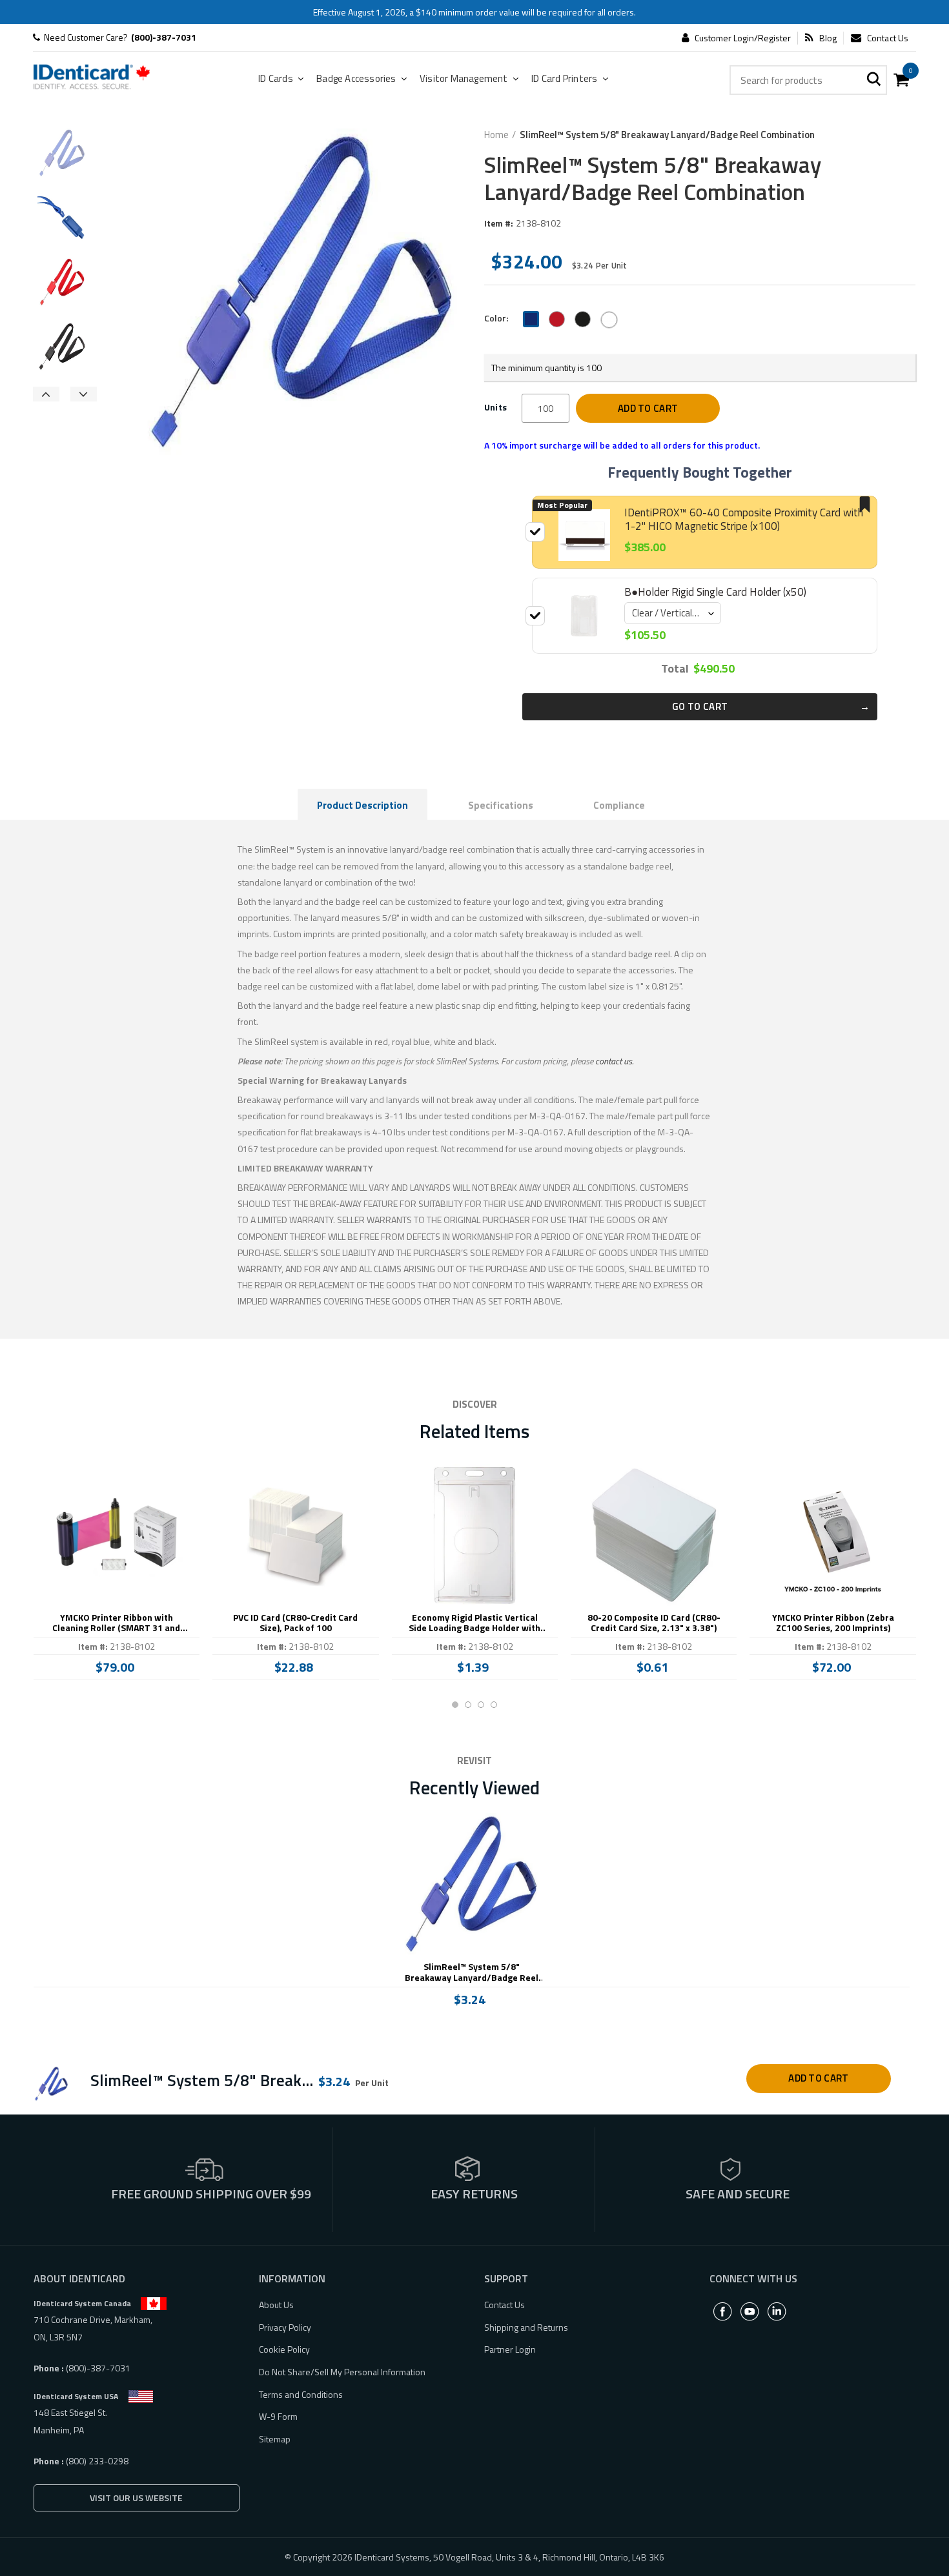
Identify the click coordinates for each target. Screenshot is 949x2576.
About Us (276, 2305)
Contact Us (888, 38)
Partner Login (510, 2349)
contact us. (614, 1061)
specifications (501, 805)
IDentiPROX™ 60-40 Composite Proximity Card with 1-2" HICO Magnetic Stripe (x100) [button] (744, 519)
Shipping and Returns (526, 2327)
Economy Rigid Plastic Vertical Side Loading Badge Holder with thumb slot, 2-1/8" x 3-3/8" (474, 1623)
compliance (619, 805)
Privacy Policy (285, 2327)
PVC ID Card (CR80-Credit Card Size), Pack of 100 (295, 1623)
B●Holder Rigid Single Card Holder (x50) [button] (715, 592)
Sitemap (275, 2439)
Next (84, 394)
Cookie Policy (284, 2349)
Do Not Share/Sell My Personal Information (342, 2372)
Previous (46, 394)
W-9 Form (278, 2416)
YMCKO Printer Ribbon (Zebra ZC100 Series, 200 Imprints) (833, 1623)
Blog (828, 38)
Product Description (362, 805)
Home (496, 135)
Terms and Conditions (301, 2394)
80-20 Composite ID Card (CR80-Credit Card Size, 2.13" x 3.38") (654, 1623)
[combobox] (808, 80)
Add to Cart (648, 408)
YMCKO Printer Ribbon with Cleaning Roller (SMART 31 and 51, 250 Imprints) (116, 1623)
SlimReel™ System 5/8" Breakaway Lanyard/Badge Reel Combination (472, 1973)
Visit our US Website (136, 2498)
